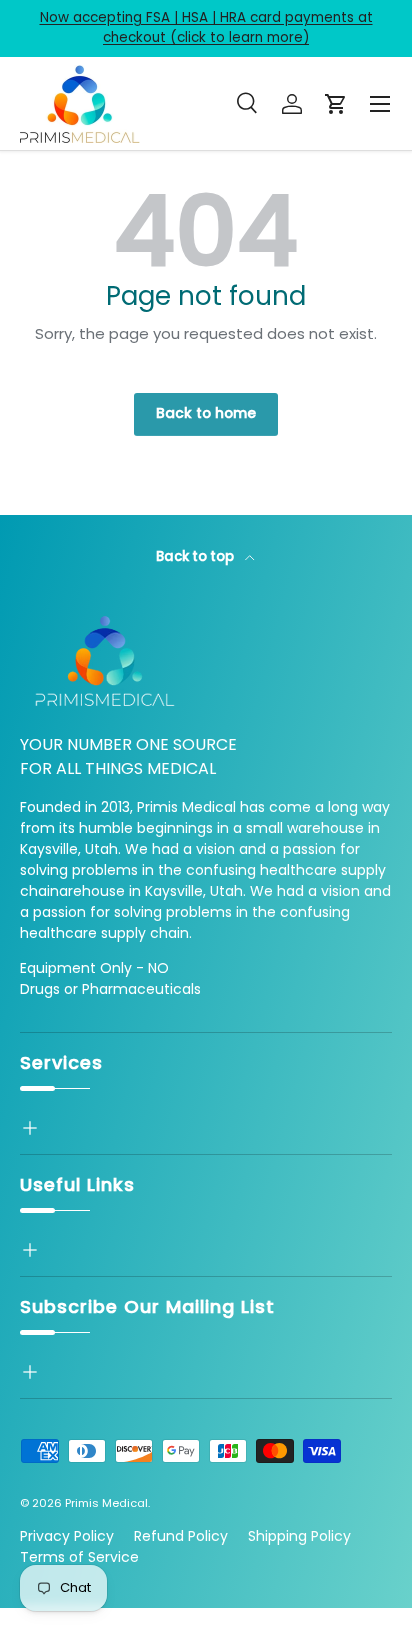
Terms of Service (79, 1557)
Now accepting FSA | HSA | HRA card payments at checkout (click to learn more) (206, 27)
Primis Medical (106, 1503)
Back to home (206, 413)
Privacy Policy (67, 1536)
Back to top (196, 556)
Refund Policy (181, 1536)
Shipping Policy (299, 1536)
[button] (336, 104)
